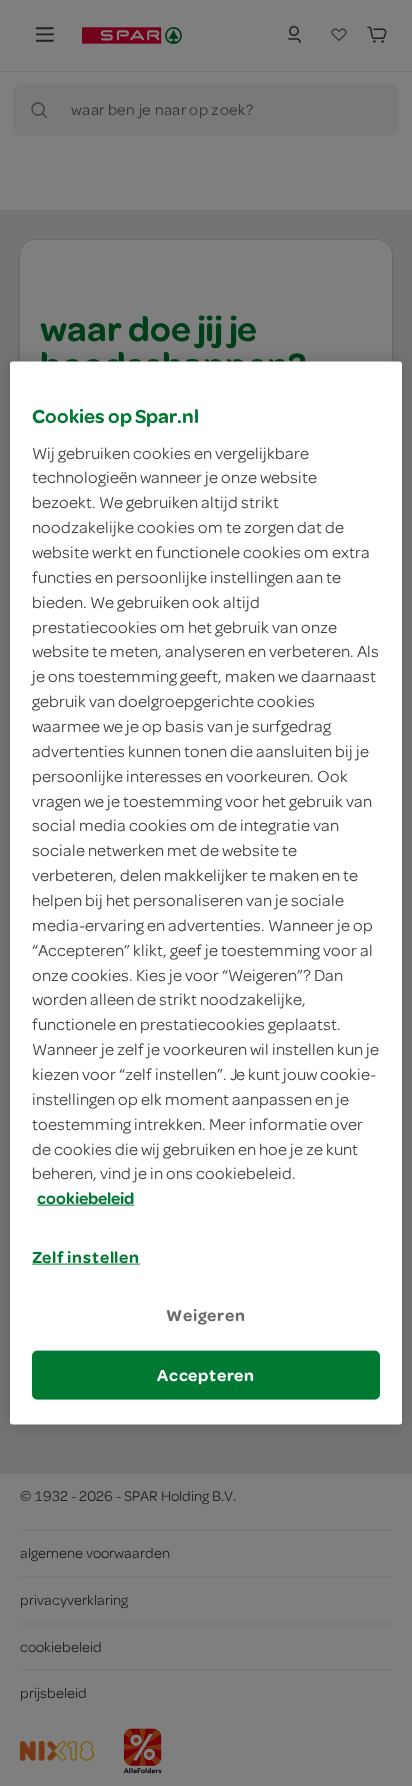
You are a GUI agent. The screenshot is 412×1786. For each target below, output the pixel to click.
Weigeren (206, 1315)
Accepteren (206, 1374)
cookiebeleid (85, 1198)
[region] (205, 893)
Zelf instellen (86, 1257)
